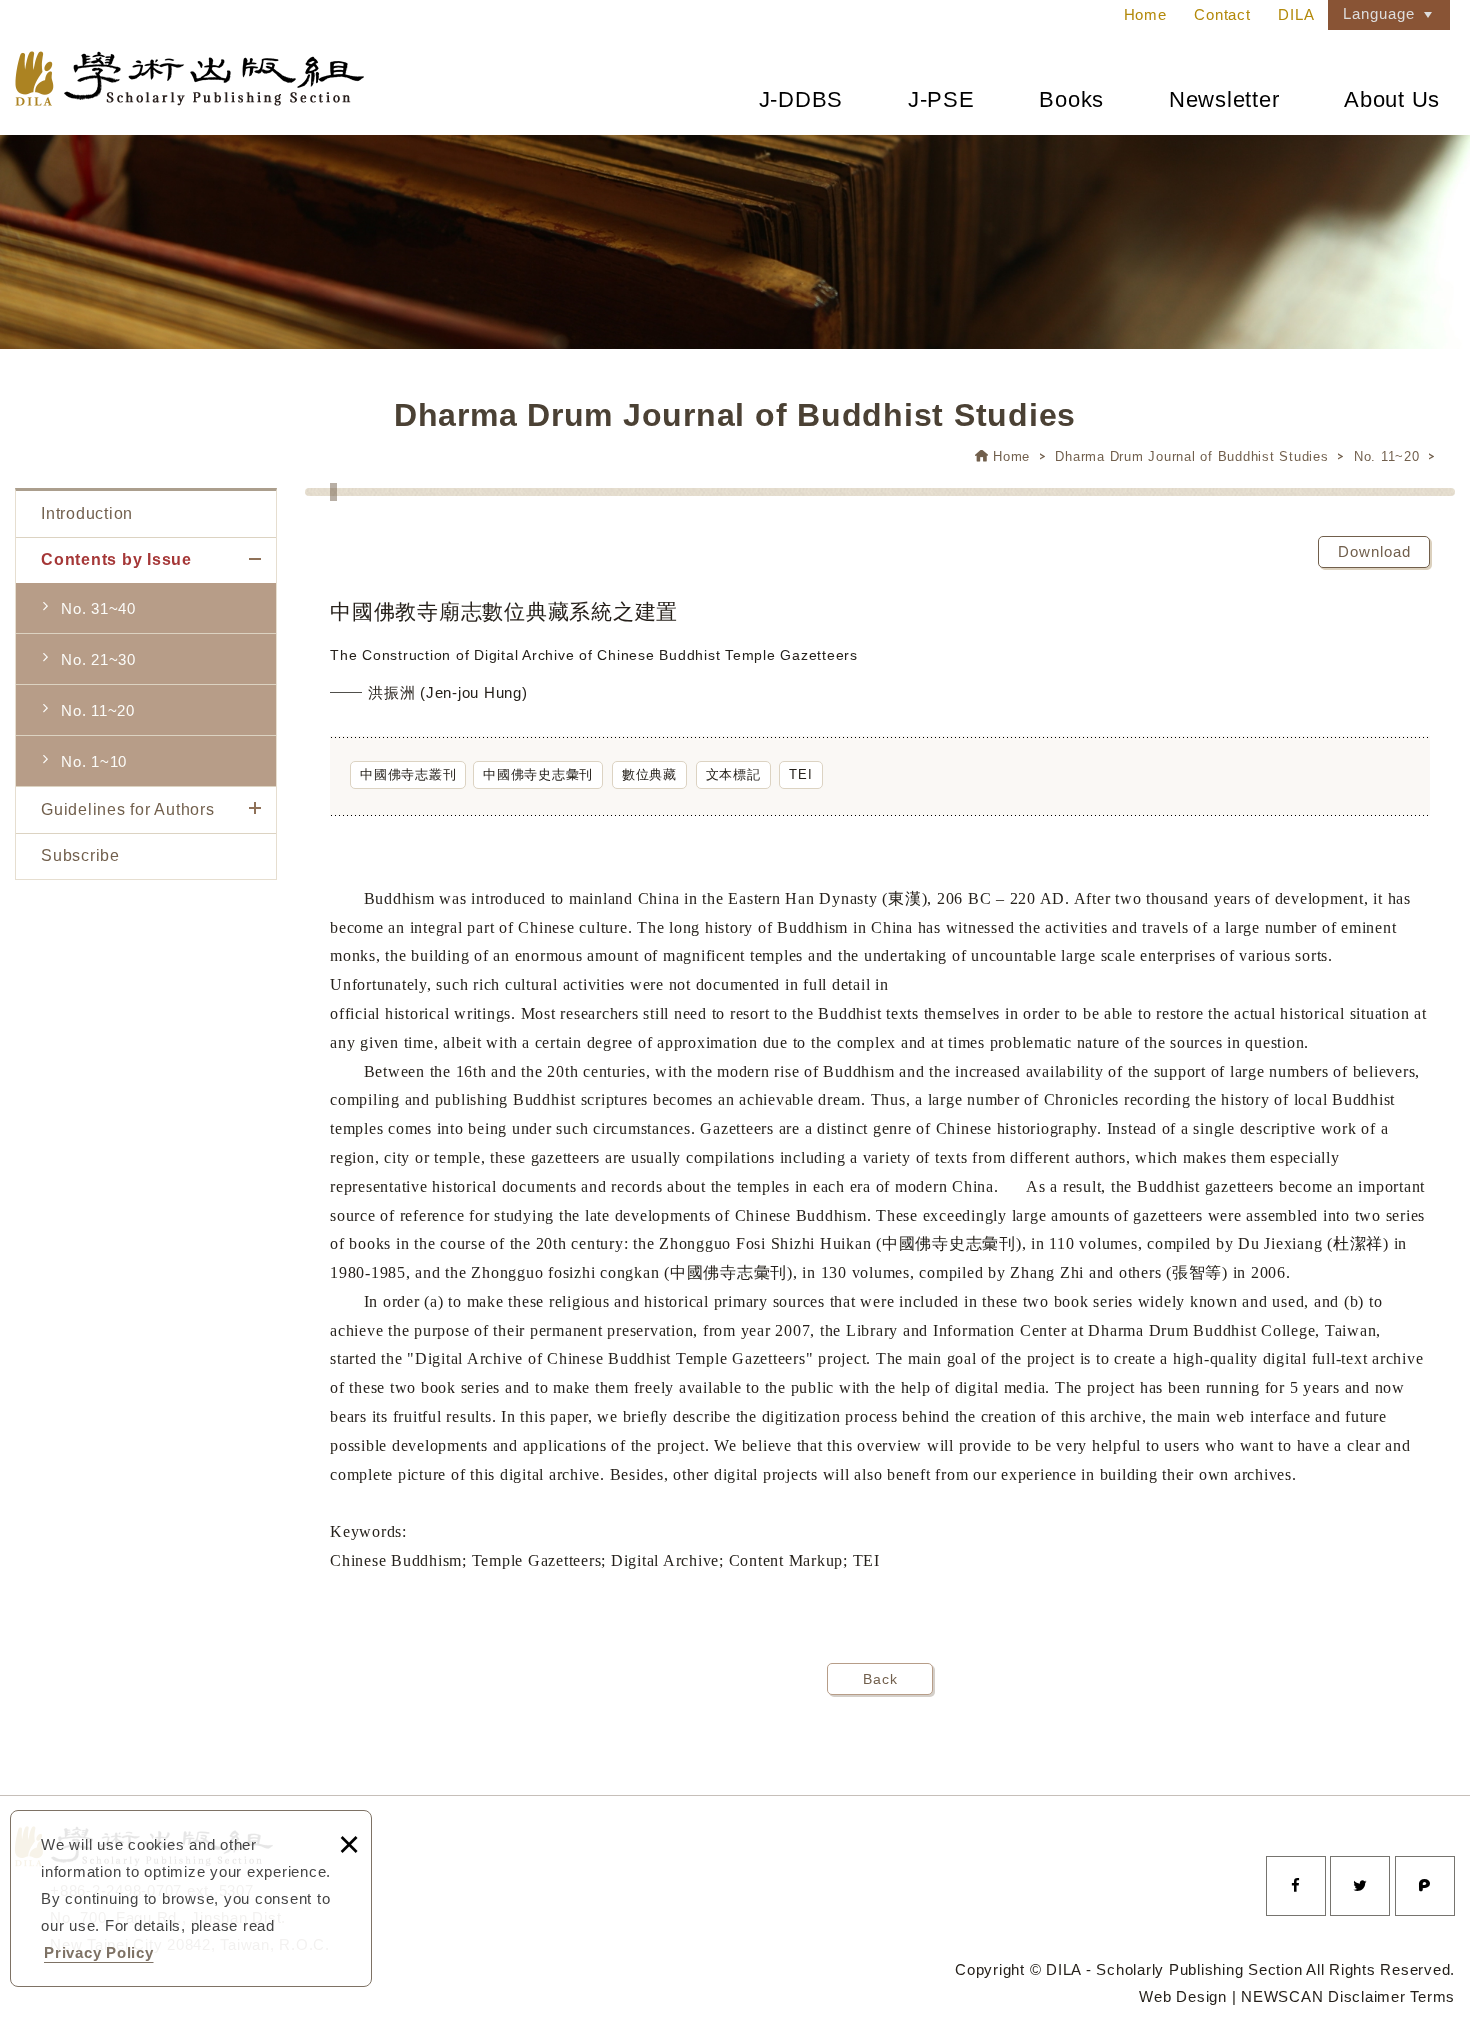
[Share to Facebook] (1296, 1886)
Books (1071, 99)
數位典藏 (649, 774)
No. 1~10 (94, 761)
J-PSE (941, 99)
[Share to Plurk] (1425, 1886)
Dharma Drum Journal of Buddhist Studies (1191, 456)
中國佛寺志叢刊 (408, 774)
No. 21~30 (98, 659)
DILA (1296, 14)
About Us (1392, 99)
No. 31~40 (98, 608)
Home (1145, 14)
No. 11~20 (1387, 456)
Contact (1222, 14)
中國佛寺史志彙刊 (538, 774)
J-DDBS (801, 99)
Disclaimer (1367, 1996)
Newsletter (1224, 99)
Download (1374, 551)
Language (1379, 13)
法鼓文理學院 (189, 78)
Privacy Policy (99, 1952)
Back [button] (880, 1679)
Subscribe (80, 855)
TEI (800, 774)
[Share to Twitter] (1360, 1886)
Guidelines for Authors (128, 809)
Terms (1432, 1996)
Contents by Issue (116, 559)
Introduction (87, 513)
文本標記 (733, 774)
